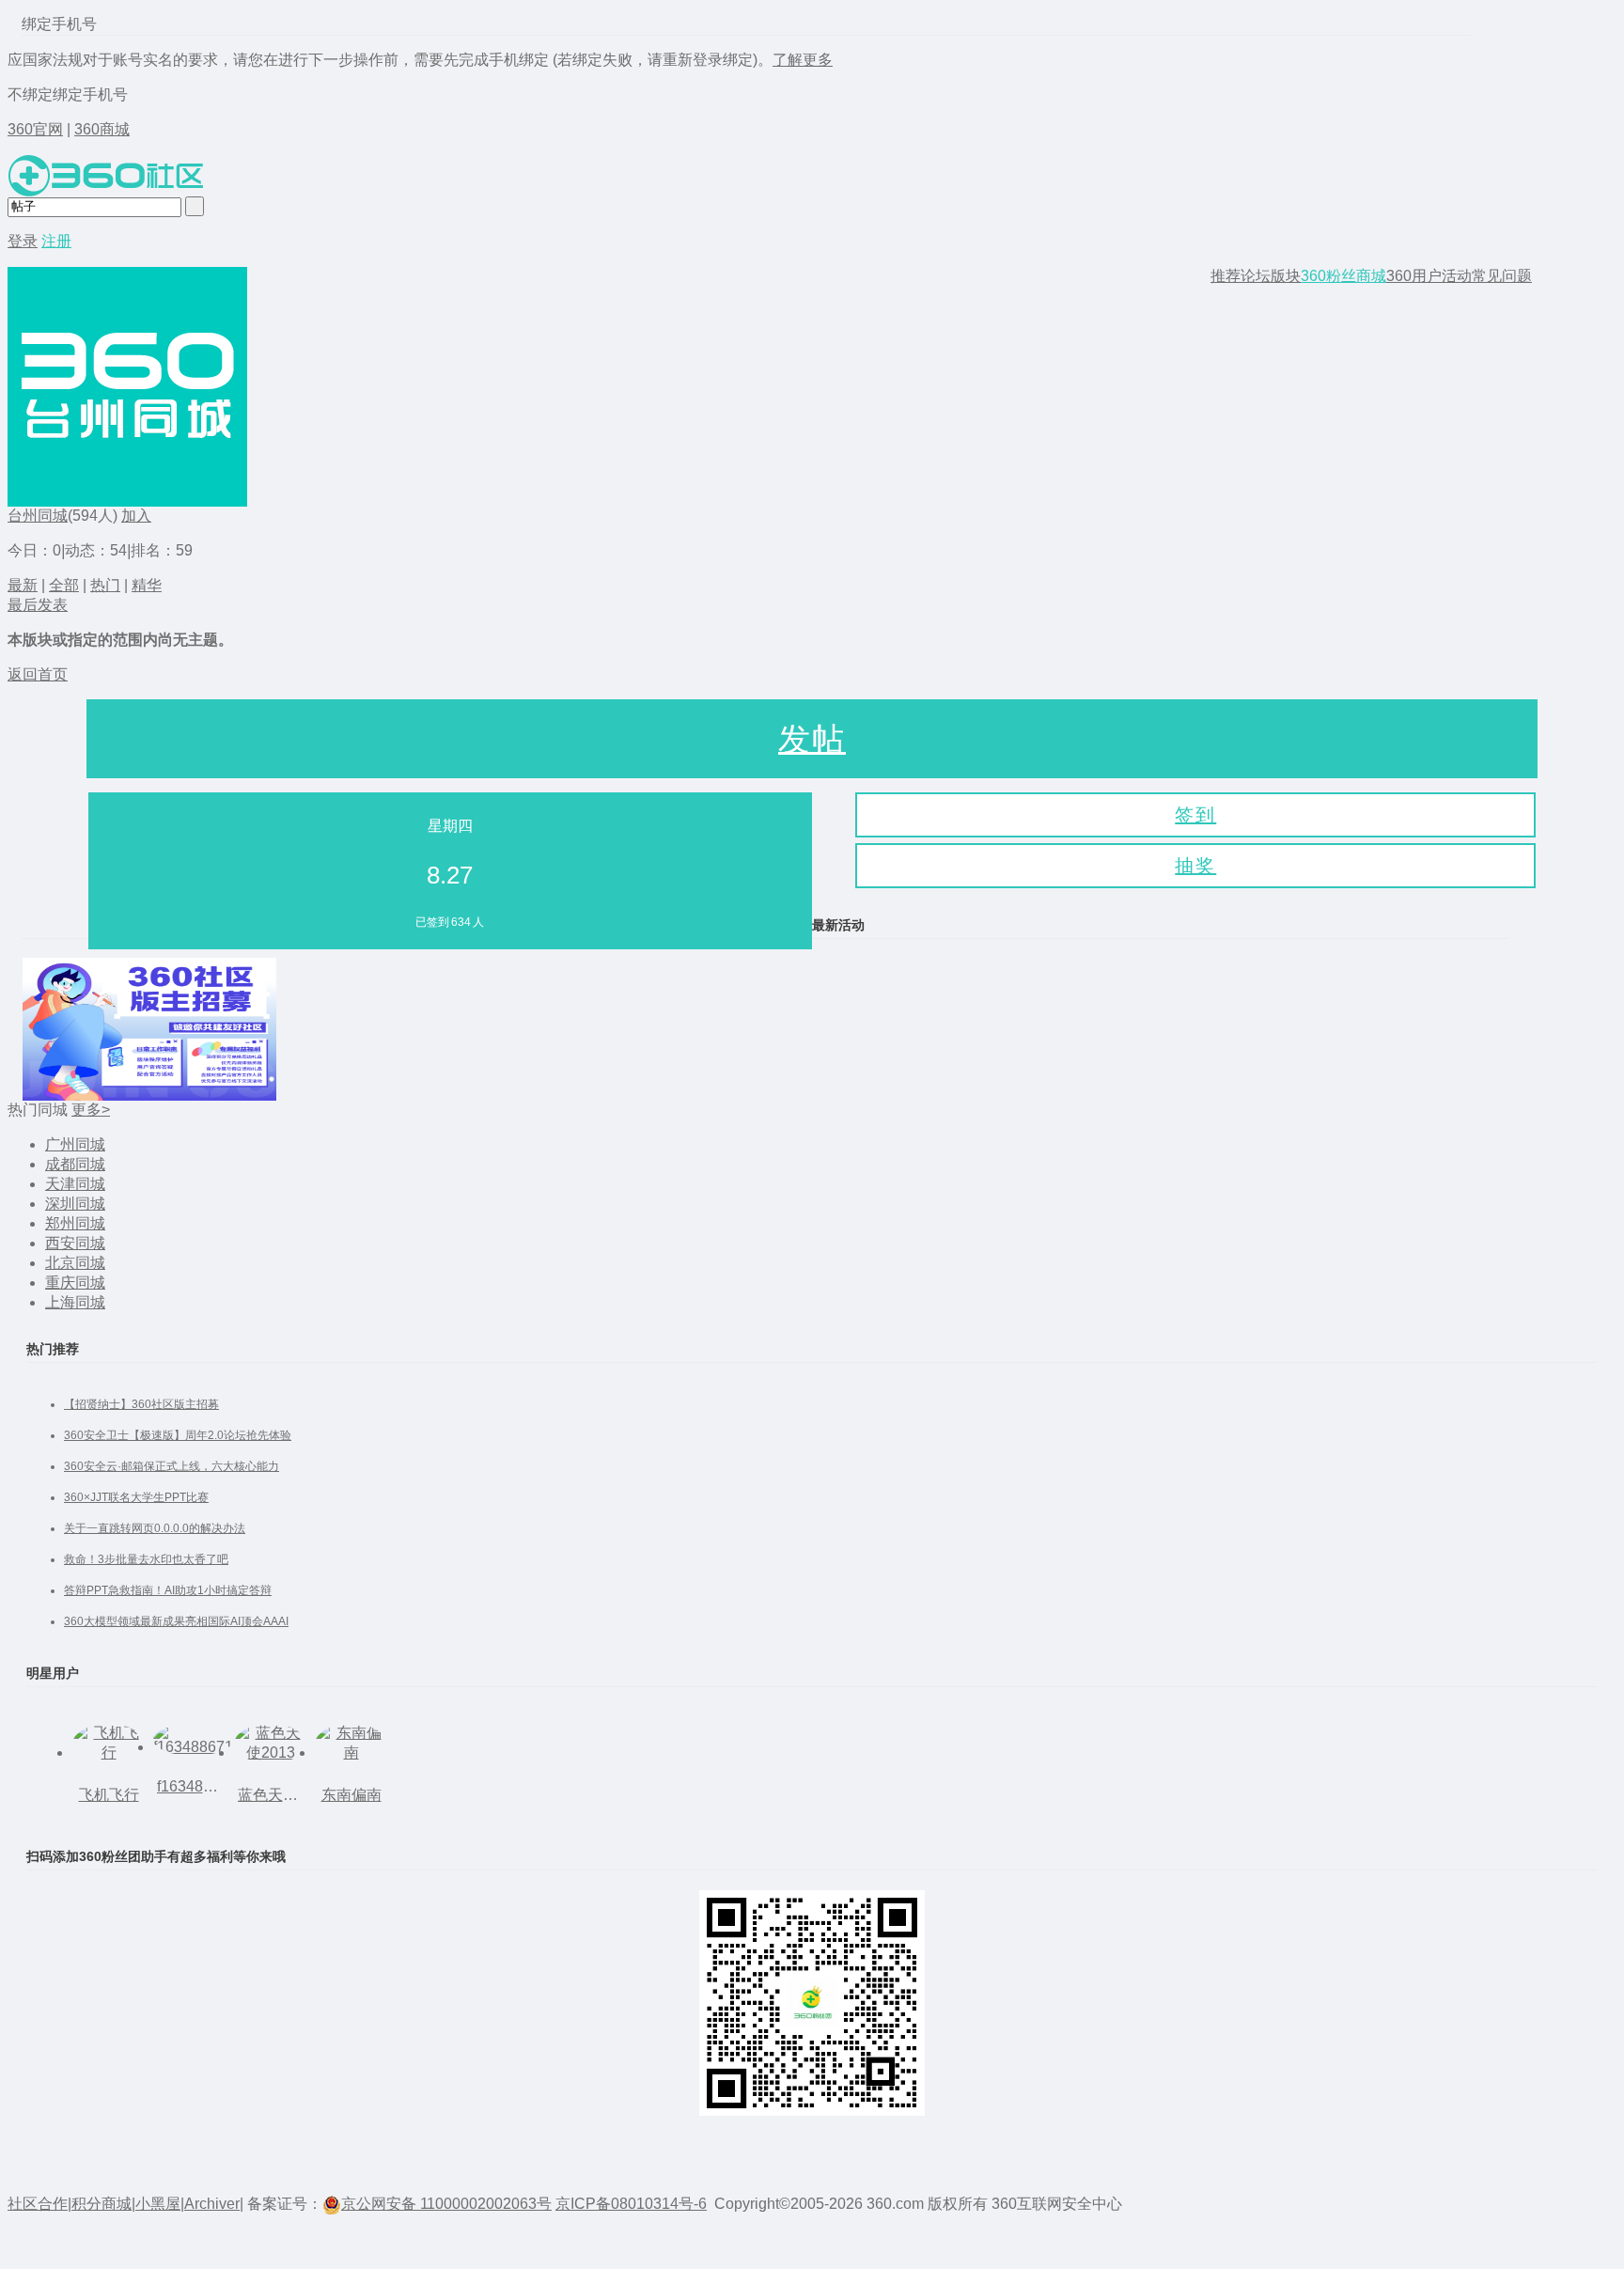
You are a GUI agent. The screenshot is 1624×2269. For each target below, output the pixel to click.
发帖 (812, 739)
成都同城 (75, 1164)
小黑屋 (158, 2204)
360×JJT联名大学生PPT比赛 (136, 1497)
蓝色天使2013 (271, 1795)
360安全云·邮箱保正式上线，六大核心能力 (172, 1466)
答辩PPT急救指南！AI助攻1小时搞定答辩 (168, 1590)
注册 (56, 241)
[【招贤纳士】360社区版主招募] (149, 1029)
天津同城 (75, 1184)
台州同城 (38, 516)
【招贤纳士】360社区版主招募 (141, 1404)
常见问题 (1502, 276)
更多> (91, 1110)
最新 (23, 585)
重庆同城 (75, 1283)
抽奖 (1195, 866)
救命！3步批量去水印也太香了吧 (146, 1559)
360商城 (102, 129)
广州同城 (75, 1144)
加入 (136, 516)
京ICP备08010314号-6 (631, 2204)
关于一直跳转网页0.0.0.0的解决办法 (155, 1528)
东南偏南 (351, 1795)
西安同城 (75, 1243)
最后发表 (38, 605)
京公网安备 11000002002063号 (446, 2204)
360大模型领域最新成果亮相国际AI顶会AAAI (176, 1621)
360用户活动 (1429, 276)
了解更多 (803, 60)
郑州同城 (75, 1223)
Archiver (212, 2204)
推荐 (1226, 276)
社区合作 (38, 2204)
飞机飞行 (109, 1795)
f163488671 (190, 1786)
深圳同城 (75, 1204)
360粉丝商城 (1343, 276)
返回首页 (38, 674)
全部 (64, 585)
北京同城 (75, 1263)
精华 (147, 585)
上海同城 (75, 1302)
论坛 (1256, 276)
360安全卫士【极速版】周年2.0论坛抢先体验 (178, 1435)
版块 (1286, 276)
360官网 (35, 129)
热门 (105, 585)
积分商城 (101, 2204)
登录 (23, 241)
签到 (1195, 815)
